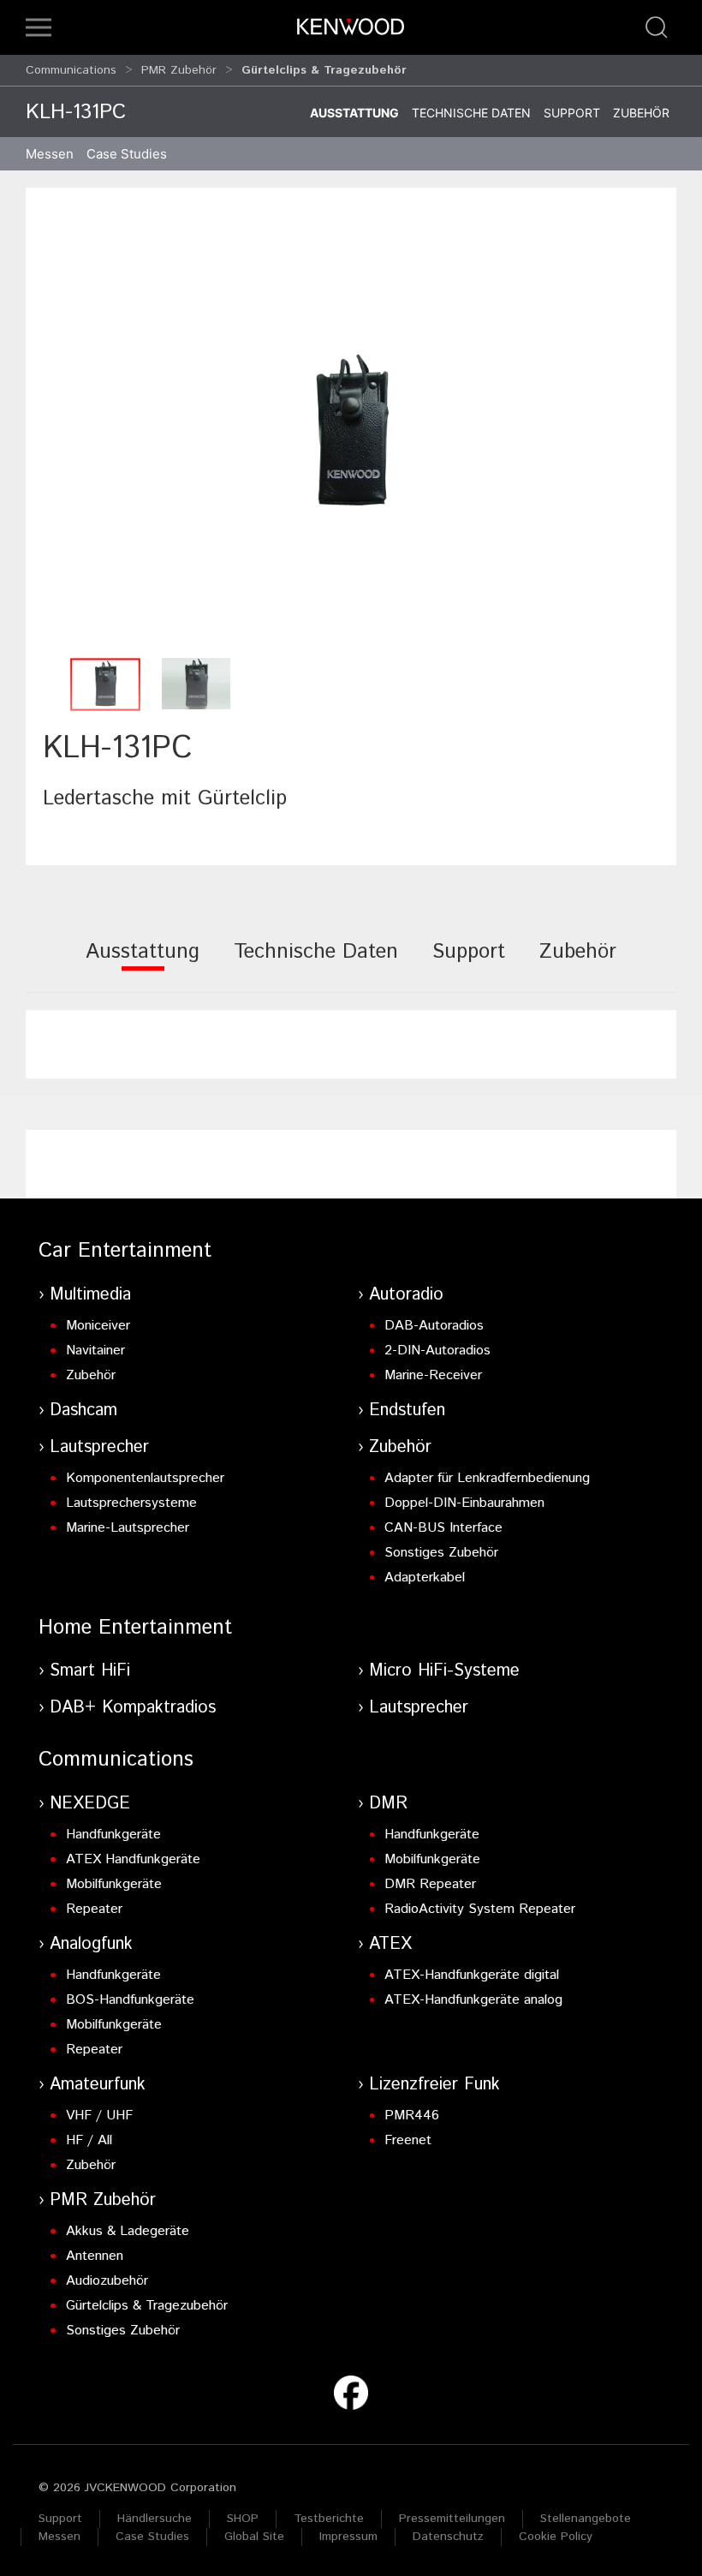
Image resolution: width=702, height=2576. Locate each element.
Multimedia (90, 1295)
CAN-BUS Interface (443, 1528)
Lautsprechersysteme (131, 1503)
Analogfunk (91, 1944)
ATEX (390, 1944)
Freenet (408, 2140)
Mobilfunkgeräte (114, 1884)
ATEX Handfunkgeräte (133, 1859)
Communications (71, 70)
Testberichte (329, 2519)
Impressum (348, 2537)
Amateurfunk (98, 2085)
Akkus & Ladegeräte (128, 2231)
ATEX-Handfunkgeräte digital (472, 1975)
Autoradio (406, 1295)
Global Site (254, 2537)
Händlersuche (155, 2519)
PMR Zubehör (179, 70)
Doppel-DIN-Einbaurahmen (464, 1503)
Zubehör (641, 113)
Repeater (94, 1909)
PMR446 (412, 2116)
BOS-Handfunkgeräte (130, 2000)
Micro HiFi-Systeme (444, 1671)
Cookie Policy (556, 2537)
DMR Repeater (430, 1884)
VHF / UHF (99, 2116)
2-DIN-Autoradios (437, 1351)
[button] (39, 27)
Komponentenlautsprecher (145, 1478)
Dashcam (83, 1411)
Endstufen (407, 1411)
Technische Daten (471, 113)
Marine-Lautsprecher (128, 1528)
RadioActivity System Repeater (480, 1909)
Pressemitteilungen (452, 2519)
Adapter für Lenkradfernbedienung (487, 1478)
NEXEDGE (90, 1804)
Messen (50, 154)
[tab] (143, 963)
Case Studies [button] (127, 154)
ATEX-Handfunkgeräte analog (473, 2000)
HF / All (89, 2140)
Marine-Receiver (433, 1375)
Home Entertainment (135, 1628)
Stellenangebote (586, 2519)
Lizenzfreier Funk (434, 2085)
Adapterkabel (425, 1578)
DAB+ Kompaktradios (133, 1708)
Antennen (95, 2256)
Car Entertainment (125, 1251)
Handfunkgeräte (113, 1835)
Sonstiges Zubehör (441, 1553)
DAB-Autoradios (434, 1326)
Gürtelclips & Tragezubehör (147, 2306)
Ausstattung (354, 113)
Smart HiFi (90, 1671)
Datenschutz (448, 2537)
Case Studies (152, 2537)
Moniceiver (98, 1326)
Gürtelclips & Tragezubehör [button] (324, 70)
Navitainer (95, 1351)
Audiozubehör (107, 2281)
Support (572, 113)
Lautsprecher (99, 1447)
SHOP (243, 2519)
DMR (388, 1804)
